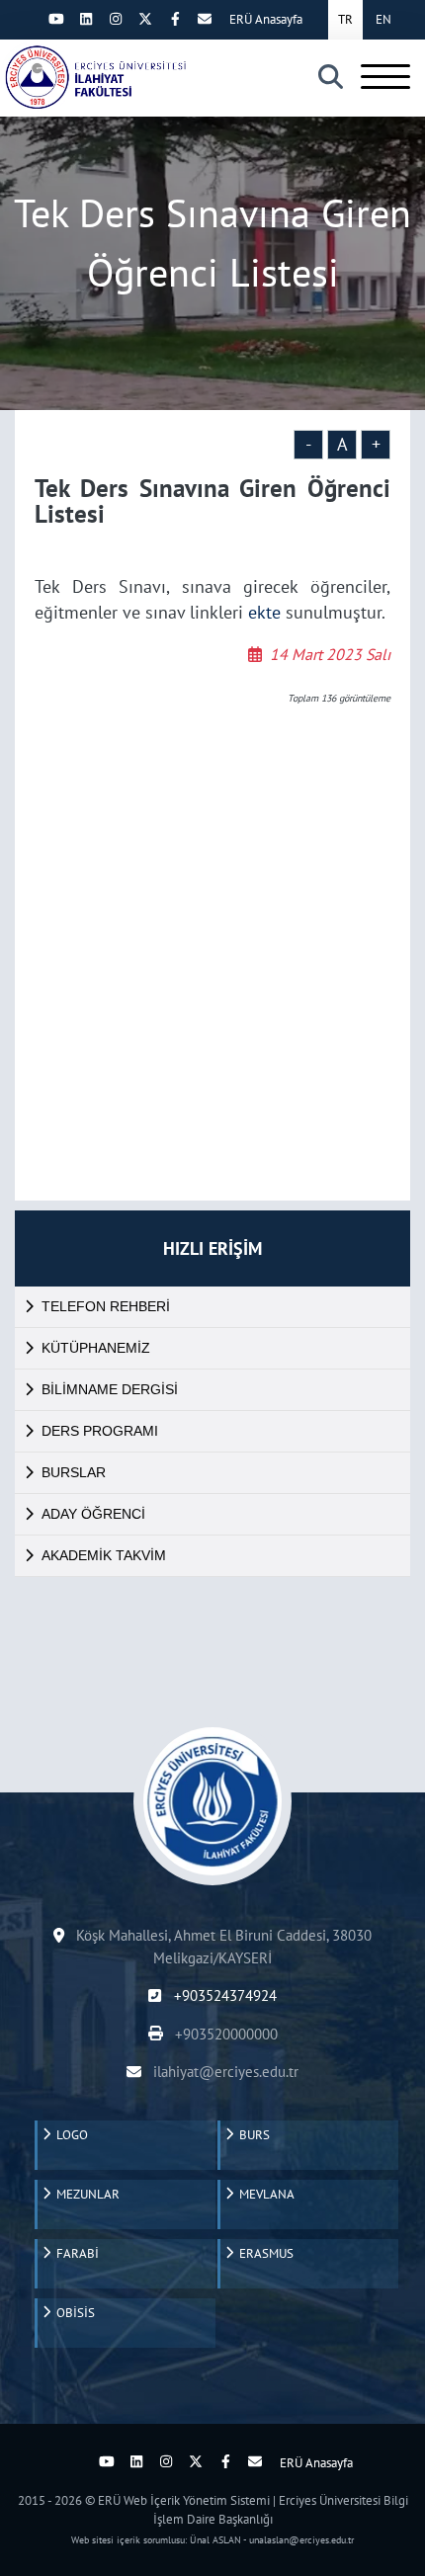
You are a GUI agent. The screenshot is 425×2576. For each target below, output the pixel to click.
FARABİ (75, 2253)
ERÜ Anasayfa (266, 19)
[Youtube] (56, 19)
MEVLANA (264, 2194)
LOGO (69, 2135)
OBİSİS (73, 2313)
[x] (145, 19)
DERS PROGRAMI (100, 1431)
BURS (252, 2135)
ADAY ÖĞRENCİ (93, 1514)
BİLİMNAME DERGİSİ (110, 1389)
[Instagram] (116, 19)
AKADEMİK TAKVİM (104, 1555)
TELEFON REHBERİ (106, 1306)
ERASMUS (263, 2253)
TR (345, 19)
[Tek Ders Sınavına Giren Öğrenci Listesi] (94, 77)
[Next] (27, 19)
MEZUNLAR (85, 2194)
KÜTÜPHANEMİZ (96, 1348)
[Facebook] (175, 19)
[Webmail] (205, 19)
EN (383, 19)
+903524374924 (223, 1995)
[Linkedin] (86, 19)
